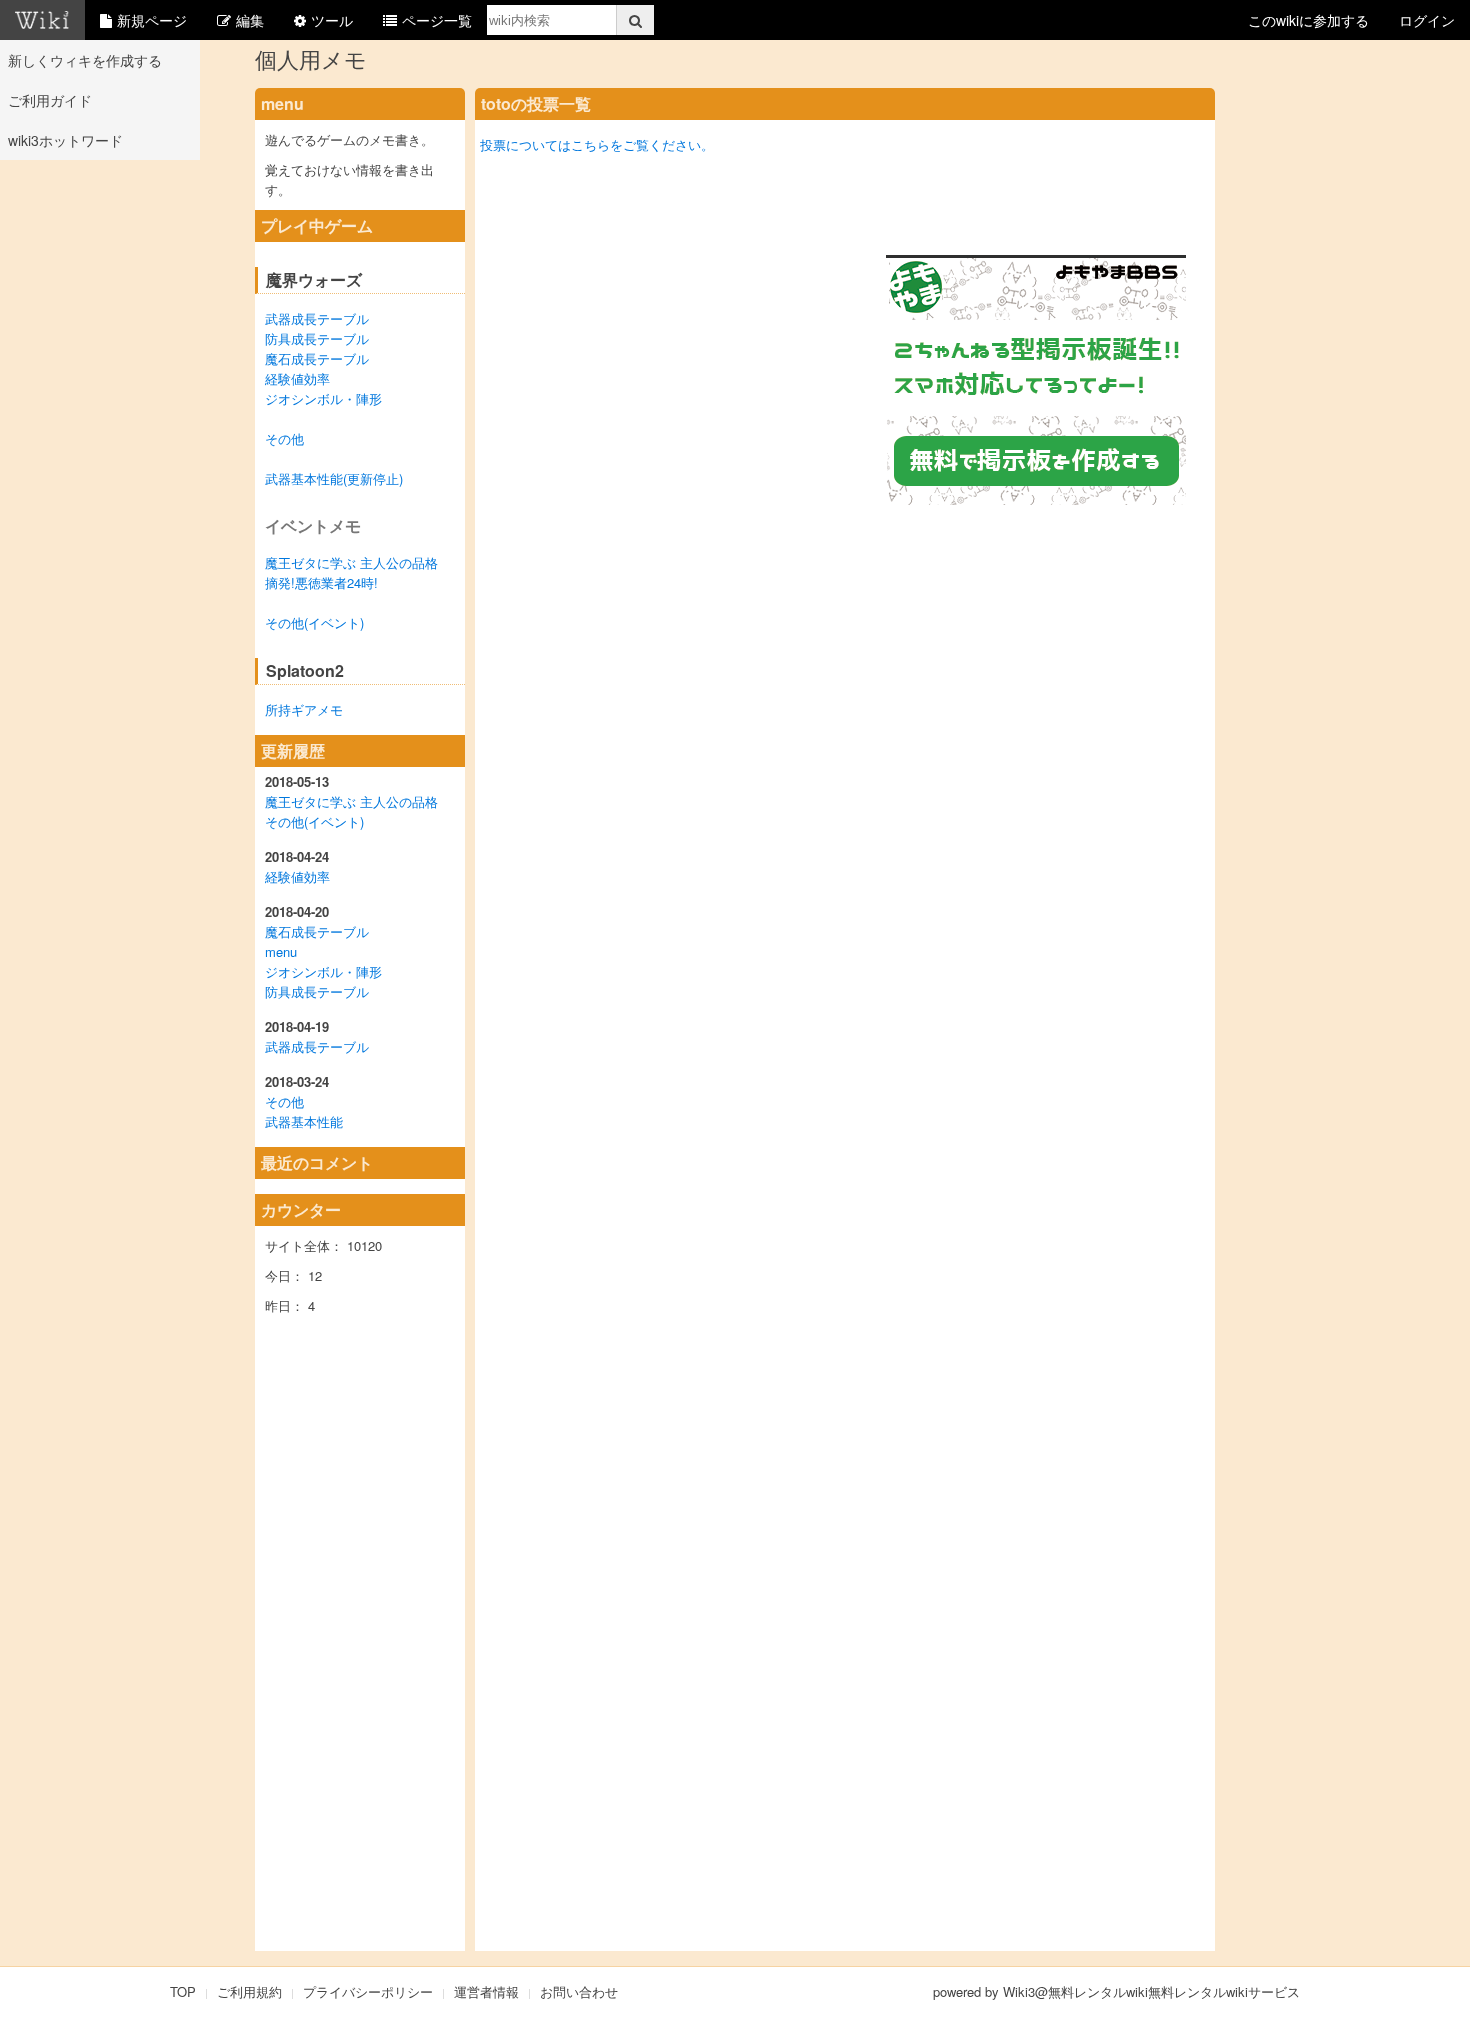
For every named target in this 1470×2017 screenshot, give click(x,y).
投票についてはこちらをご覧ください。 (597, 144)
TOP (183, 1991)
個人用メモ (311, 58)
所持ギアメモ (304, 709)
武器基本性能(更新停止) (334, 478)
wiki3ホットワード (65, 140)
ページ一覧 (437, 20)
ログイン (1427, 20)
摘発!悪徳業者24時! (321, 582)
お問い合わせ (579, 1991)
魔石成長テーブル (317, 358)
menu (281, 951)
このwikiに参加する (1308, 20)
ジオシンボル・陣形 (323, 398)
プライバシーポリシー (368, 1991)
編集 (250, 20)
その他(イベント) (314, 622)
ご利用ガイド (50, 100)
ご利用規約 (249, 1991)
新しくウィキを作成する (85, 60)
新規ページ (152, 20)
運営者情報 (486, 1991)
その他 (284, 438)
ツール (332, 20)
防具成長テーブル (317, 338)
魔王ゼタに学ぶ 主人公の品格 (351, 562)
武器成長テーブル (317, 318)
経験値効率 (297, 378)
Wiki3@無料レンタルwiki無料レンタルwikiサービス (1151, 1991)
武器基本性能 (304, 1121)
